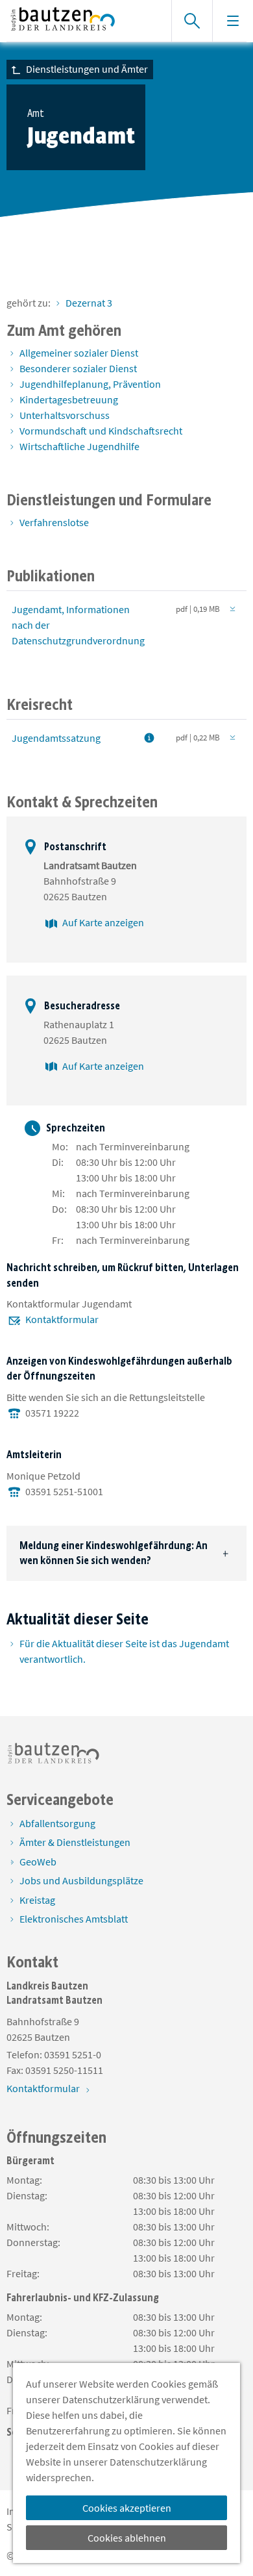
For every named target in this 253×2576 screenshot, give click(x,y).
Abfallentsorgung (57, 1823)
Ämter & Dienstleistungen (75, 1842)
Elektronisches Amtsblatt (74, 1919)
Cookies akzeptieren (127, 2508)
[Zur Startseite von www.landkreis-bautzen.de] (82, 21)
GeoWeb (38, 1862)
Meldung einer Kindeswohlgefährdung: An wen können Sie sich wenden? (114, 1553)
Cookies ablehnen (127, 2538)
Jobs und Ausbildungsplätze (81, 1880)
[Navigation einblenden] (233, 21)
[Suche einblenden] (192, 21)
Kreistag (37, 1900)
